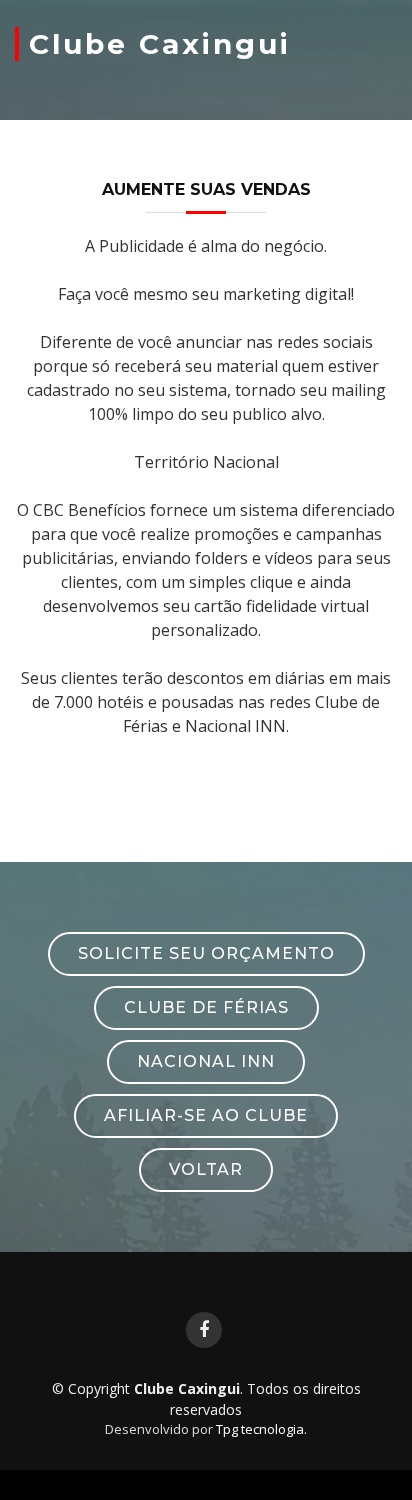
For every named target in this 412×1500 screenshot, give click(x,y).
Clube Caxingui (160, 44)
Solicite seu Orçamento (206, 953)
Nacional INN (206, 1061)
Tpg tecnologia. (261, 1429)
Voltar (206, 1169)
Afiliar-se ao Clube (206, 1115)
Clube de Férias (206, 1007)
